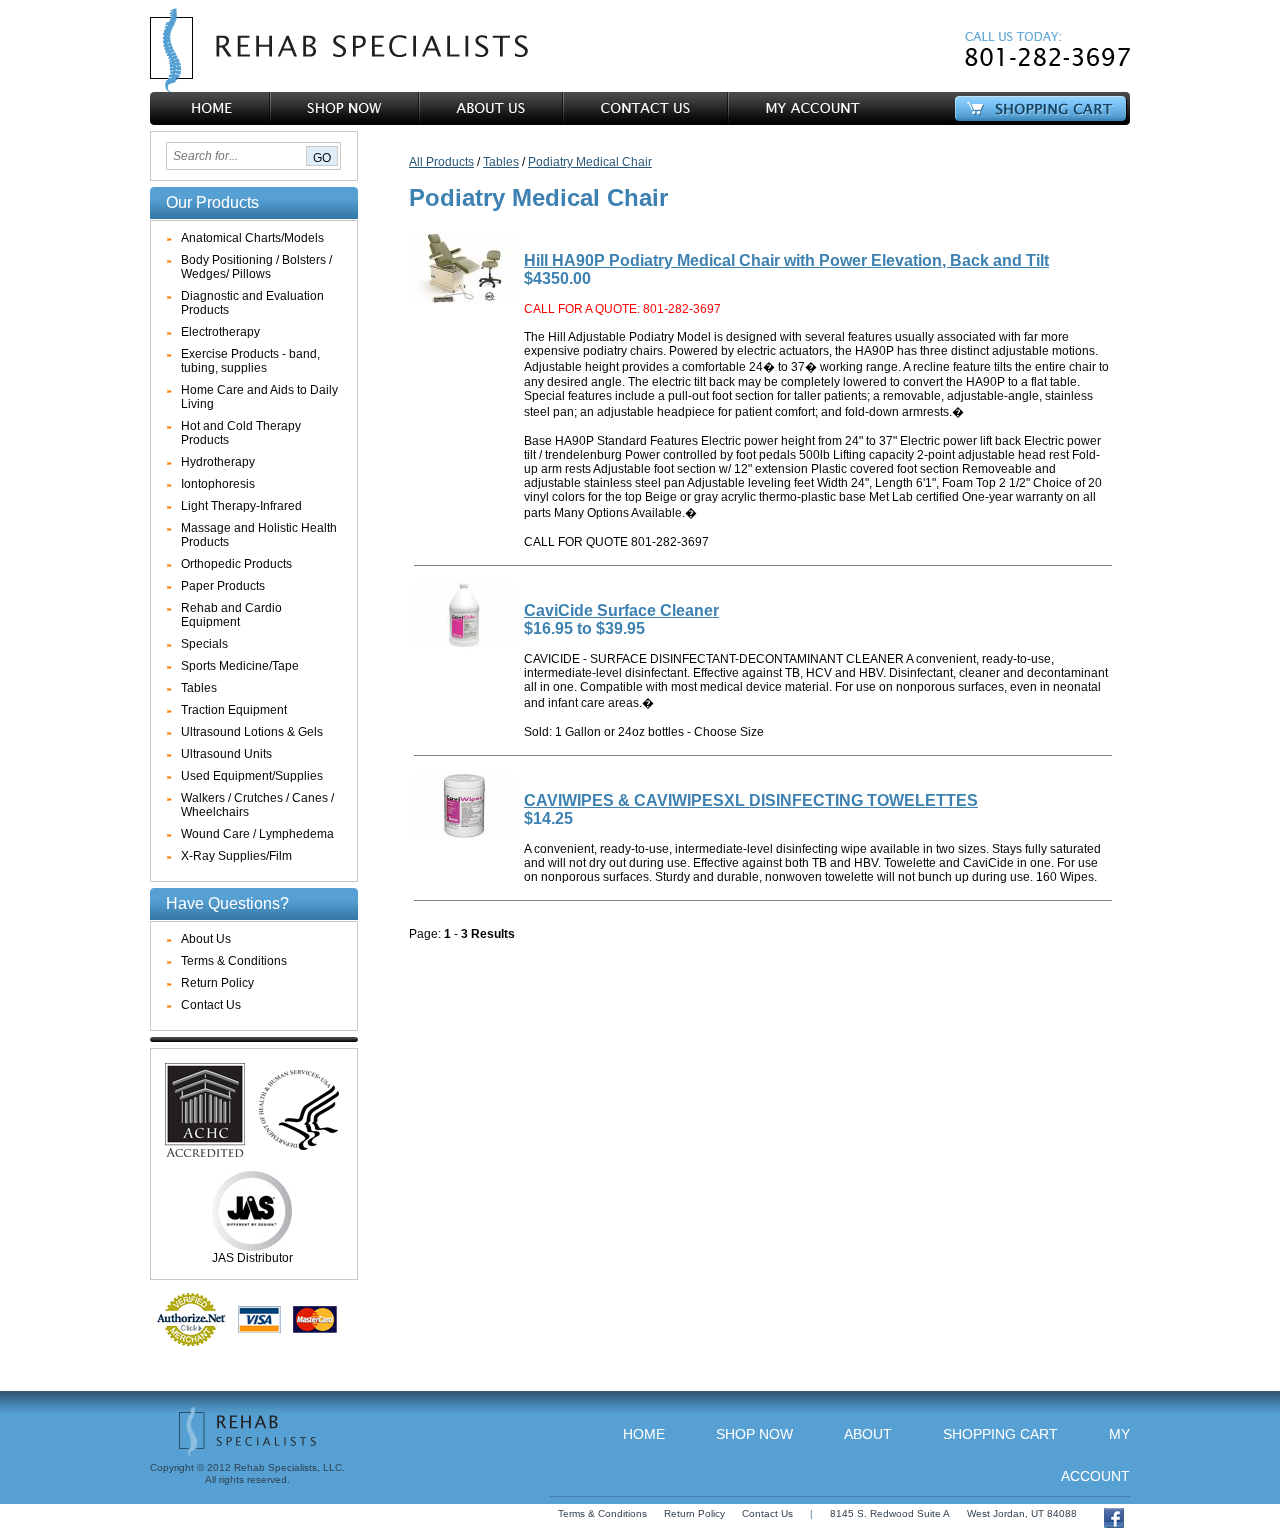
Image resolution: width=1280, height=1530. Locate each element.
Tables (199, 688)
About (868, 1434)
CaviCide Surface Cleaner (621, 610)
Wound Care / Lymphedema (257, 834)
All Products (441, 162)
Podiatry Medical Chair (590, 162)
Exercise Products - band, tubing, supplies (250, 361)
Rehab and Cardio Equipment (231, 615)
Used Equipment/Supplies (252, 776)
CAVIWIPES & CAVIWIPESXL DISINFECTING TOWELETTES (751, 800)
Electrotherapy (220, 332)
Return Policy (217, 983)
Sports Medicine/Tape (240, 666)
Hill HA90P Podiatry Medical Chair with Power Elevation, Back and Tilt (786, 260)
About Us (206, 939)
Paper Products (223, 586)
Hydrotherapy (218, 462)
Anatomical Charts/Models (252, 238)
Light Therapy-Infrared (241, 506)
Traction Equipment (234, 710)
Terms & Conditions (234, 961)
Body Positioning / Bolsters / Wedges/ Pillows (256, 267)
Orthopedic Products (236, 564)
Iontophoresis (218, 484)
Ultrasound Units (226, 754)
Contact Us (211, 1005)
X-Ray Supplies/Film (236, 856)
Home (644, 1434)
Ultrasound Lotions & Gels (252, 732)
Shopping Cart (1000, 1434)
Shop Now (754, 1434)
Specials (204, 644)
